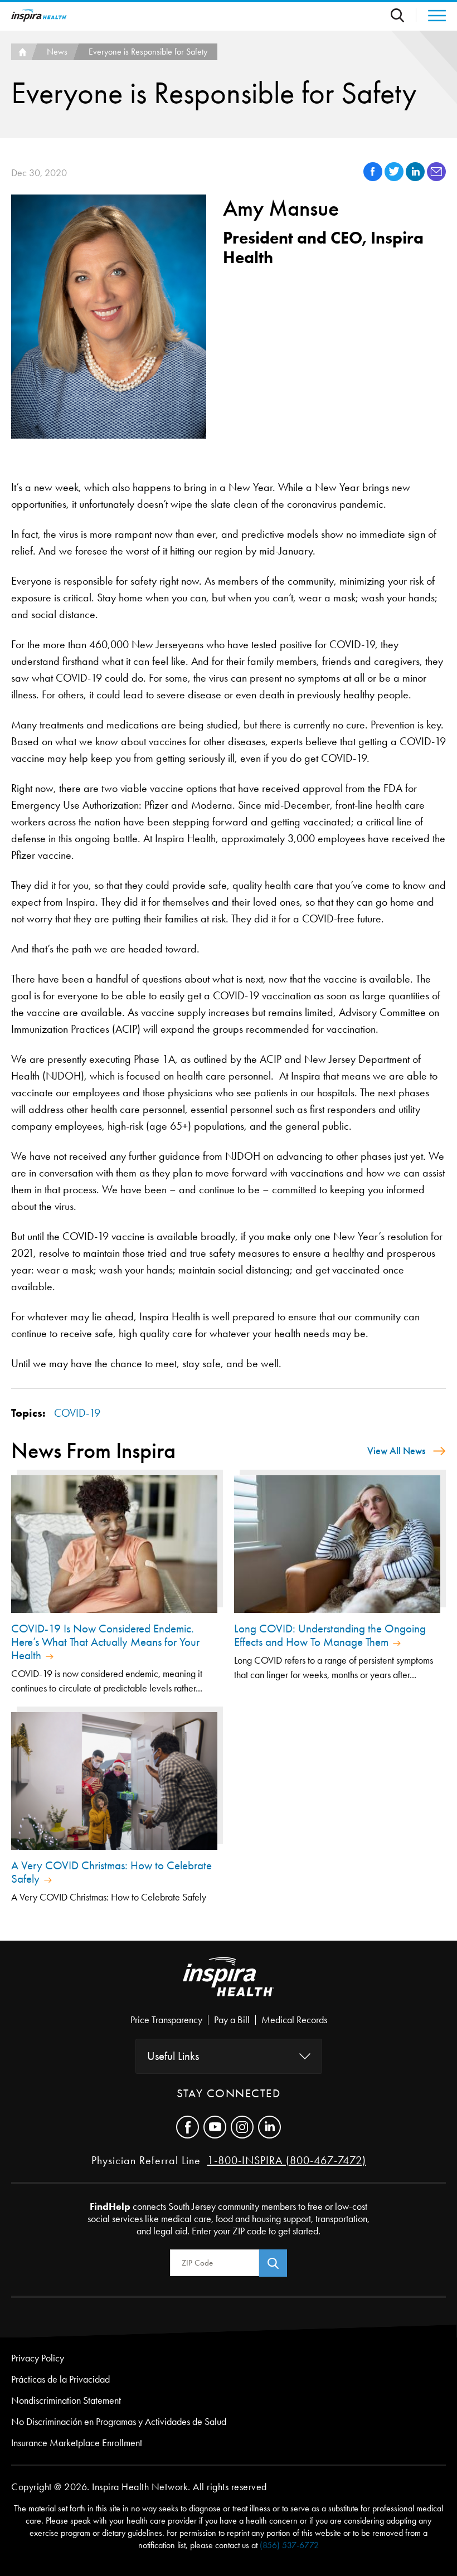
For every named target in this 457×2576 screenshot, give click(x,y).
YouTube (215, 2127)
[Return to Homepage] (39, 15)
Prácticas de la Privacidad (60, 2379)
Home (21, 52)
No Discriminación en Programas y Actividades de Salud (119, 2422)
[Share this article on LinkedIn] (416, 178)
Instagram (242, 2127)
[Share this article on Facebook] (374, 178)
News (57, 52)
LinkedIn (269, 2127)
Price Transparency (166, 2020)
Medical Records (294, 2020)
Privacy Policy (38, 2358)
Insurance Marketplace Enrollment (77, 2443)
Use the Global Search (403, 15)
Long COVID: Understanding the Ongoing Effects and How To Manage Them (330, 1635)
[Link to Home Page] (229, 1986)
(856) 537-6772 (289, 2545)
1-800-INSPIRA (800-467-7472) (287, 2160)
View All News (396, 1451)
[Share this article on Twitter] (395, 178)
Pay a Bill (232, 2020)
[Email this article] (436, 178)
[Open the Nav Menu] (431, 16)
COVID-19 (77, 1413)
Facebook (188, 2127)
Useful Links (173, 2056)
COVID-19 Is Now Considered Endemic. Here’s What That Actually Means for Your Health (105, 1642)
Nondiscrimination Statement (66, 2400)
